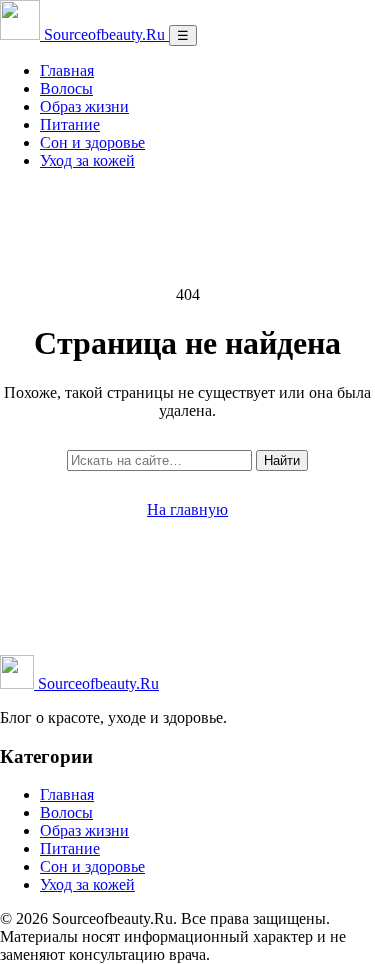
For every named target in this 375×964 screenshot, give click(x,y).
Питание (70, 124)
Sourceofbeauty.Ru (96, 683)
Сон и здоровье (92, 142)
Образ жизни (84, 106)
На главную (187, 509)
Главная (67, 70)
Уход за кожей (87, 160)
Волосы (66, 88)
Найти (282, 460)
